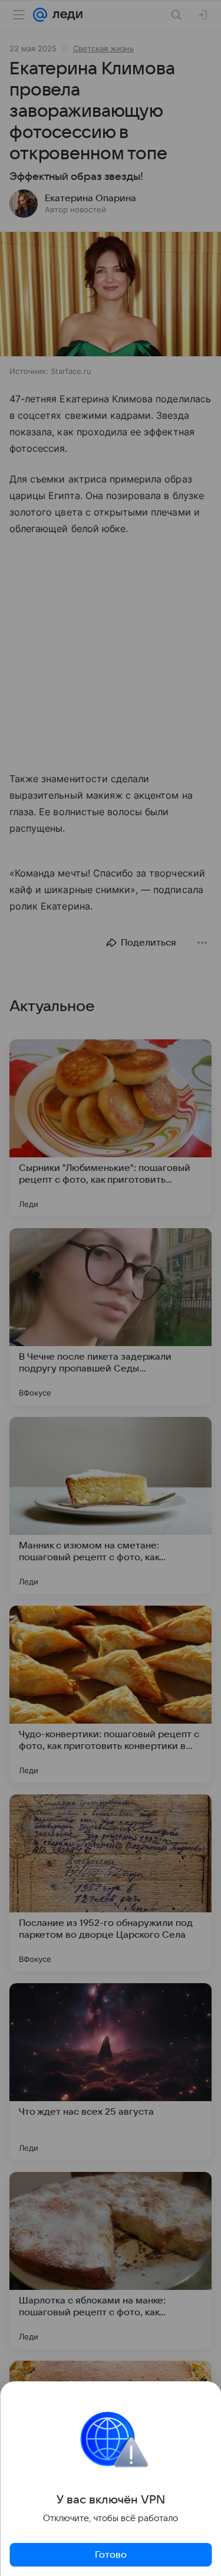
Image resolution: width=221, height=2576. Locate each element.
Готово (111, 2555)
